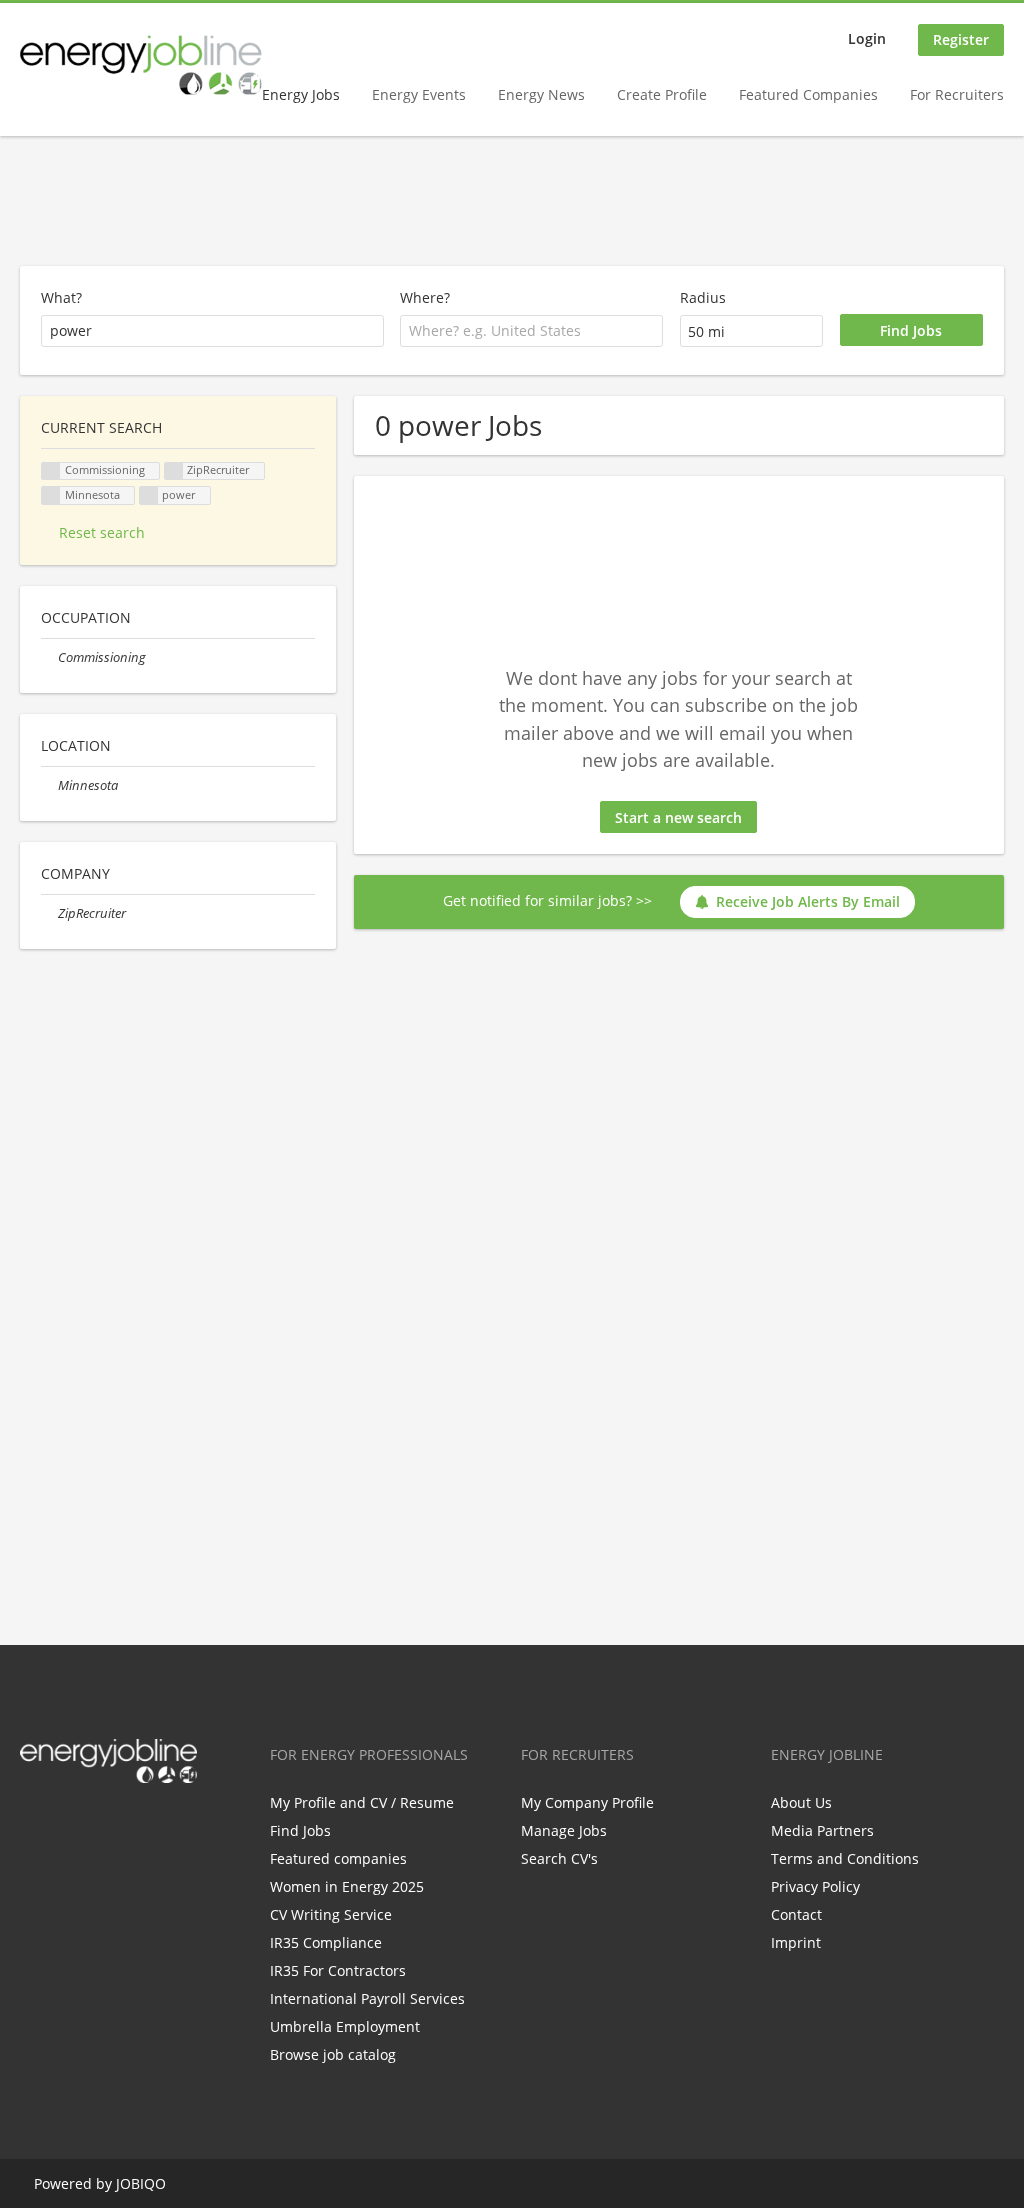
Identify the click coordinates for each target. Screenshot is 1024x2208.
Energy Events (419, 94)
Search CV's (559, 1858)
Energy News (541, 94)
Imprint (796, 1942)
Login (867, 38)
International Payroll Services (367, 1998)
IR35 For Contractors (338, 1970)
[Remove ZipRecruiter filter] (49, 913)
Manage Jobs (564, 1830)
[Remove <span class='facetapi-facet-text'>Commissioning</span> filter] (51, 471)
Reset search (102, 532)
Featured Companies (808, 94)
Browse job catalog (333, 2054)
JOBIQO (141, 2183)
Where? (425, 297)
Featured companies (338, 1858)
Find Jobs (300, 1830)
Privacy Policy (815, 1886)
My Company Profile (587, 1802)
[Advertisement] (512, 202)
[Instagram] (133, 1825)
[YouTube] (163, 1825)
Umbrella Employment (345, 2026)
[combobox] (531, 331)
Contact (796, 1914)
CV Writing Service (331, 1914)
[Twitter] (67, 1825)
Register (961, 39)
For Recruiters (957, 94)
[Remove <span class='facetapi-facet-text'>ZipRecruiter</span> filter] (174, 471)
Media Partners (822, 1830)
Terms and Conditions (845, 1858)
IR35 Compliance (326, 1942)
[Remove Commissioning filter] (49, 657)
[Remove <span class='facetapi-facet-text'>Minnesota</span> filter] (51, 495)
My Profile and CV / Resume (362, 1802)
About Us (801, 1802)
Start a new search (678, 817)
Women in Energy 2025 (347, 1886)
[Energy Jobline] (141, 65)
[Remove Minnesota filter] (49, 785)
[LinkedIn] (100, 1825)
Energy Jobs (301, 94)
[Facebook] (34, 1825)
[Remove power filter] (149, 495)
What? (61, 297)
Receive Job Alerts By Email (808, 901)
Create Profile (662, 94)
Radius (703, 297)
